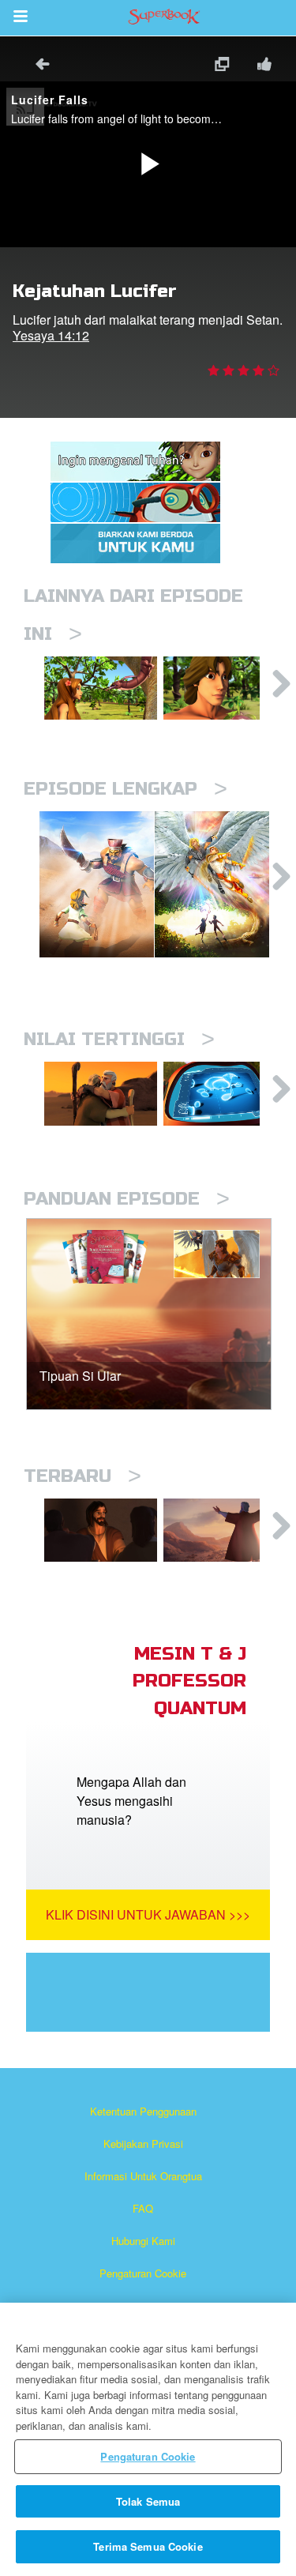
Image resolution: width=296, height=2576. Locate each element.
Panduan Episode (127, 1199)
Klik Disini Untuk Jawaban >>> (148, 1914)
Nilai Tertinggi (119, 1039)
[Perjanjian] (220, 1530)
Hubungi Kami (143, 2241)
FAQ (143, 2208)
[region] (148, 2439)
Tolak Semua (148, 2501)
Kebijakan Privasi (143, 2144)
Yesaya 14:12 (51, 335)
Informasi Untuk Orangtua (143, 2176)
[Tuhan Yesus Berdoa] (101, 1530)
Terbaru (82, 1476)
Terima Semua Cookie (148, 2546)
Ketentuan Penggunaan (143, 2111)
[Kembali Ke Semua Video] (37, 66)
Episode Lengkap (126, 789)
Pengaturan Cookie (143, 2273)
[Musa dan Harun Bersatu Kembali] (101, 1093)
